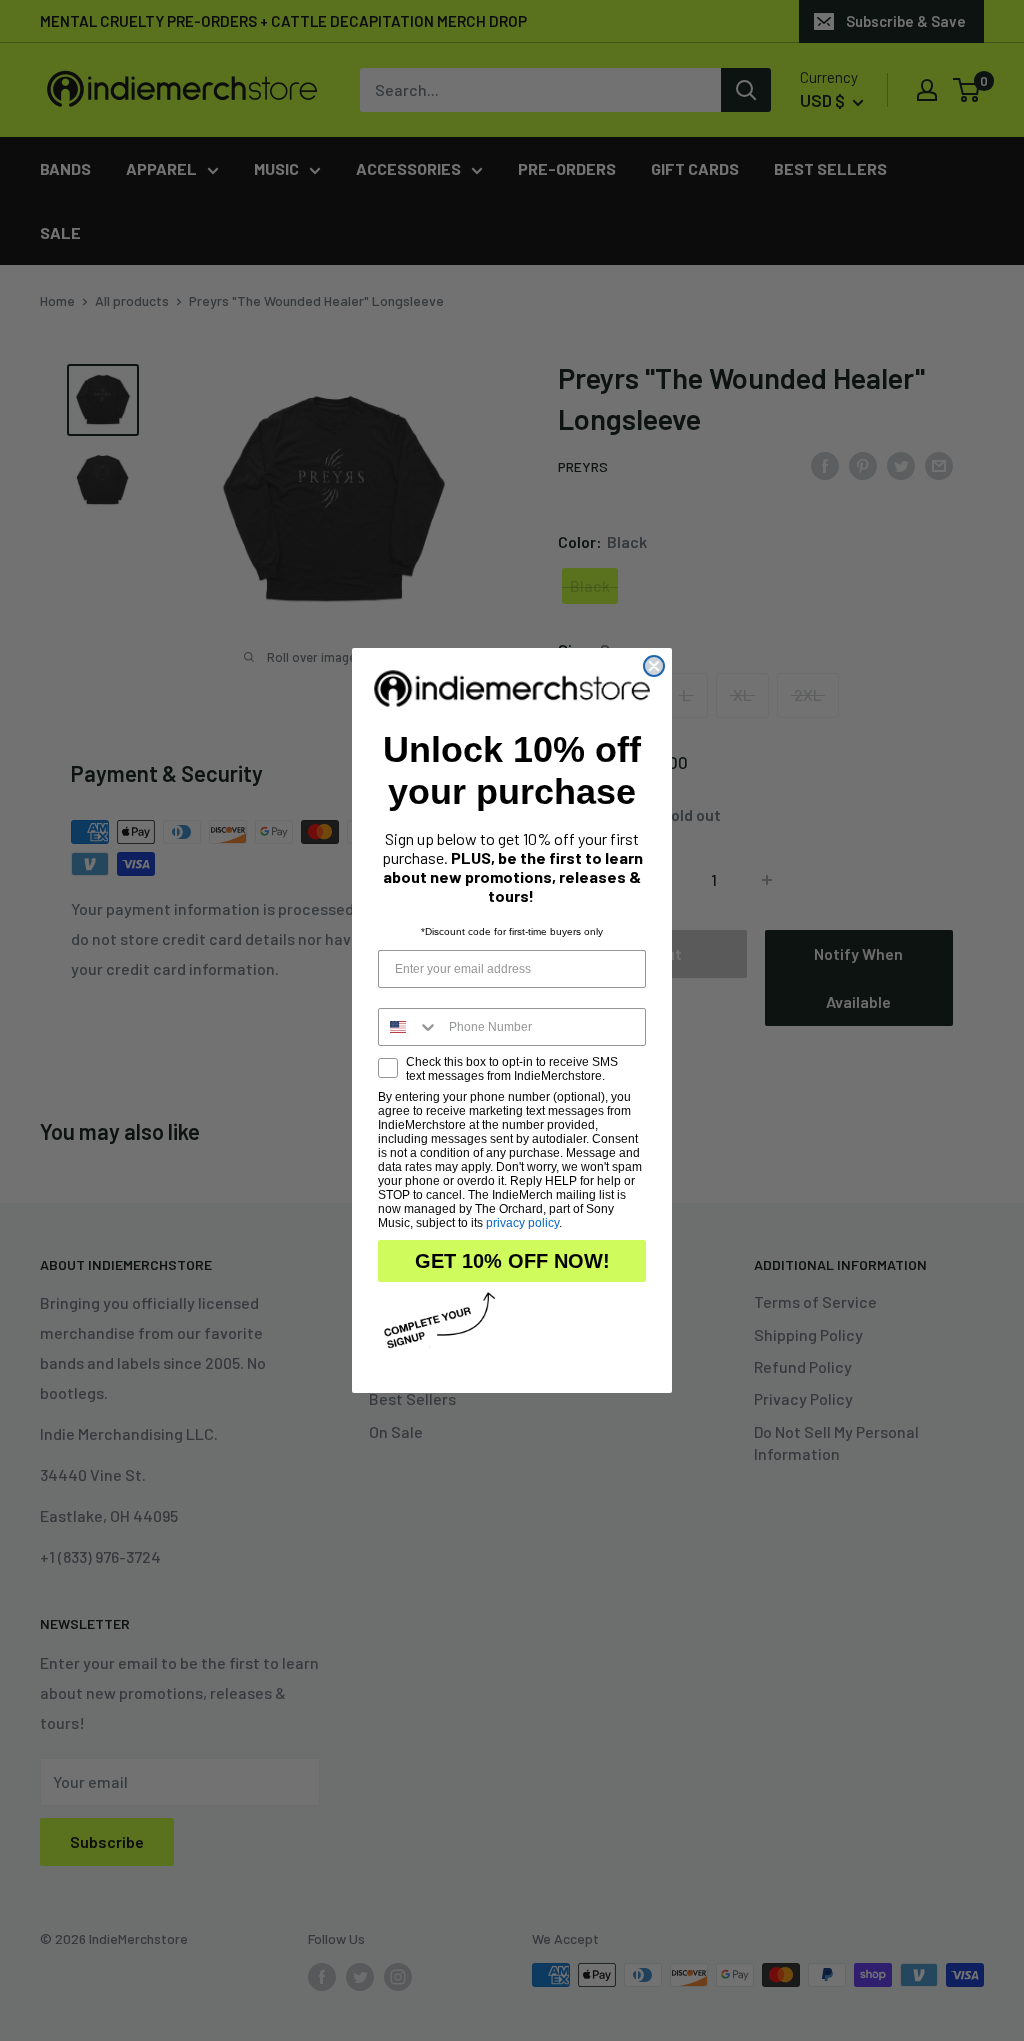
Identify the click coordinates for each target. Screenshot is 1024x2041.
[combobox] (409, 1027)
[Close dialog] (654, 666)
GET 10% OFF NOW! (512, 1261)
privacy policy (522, 1223)
